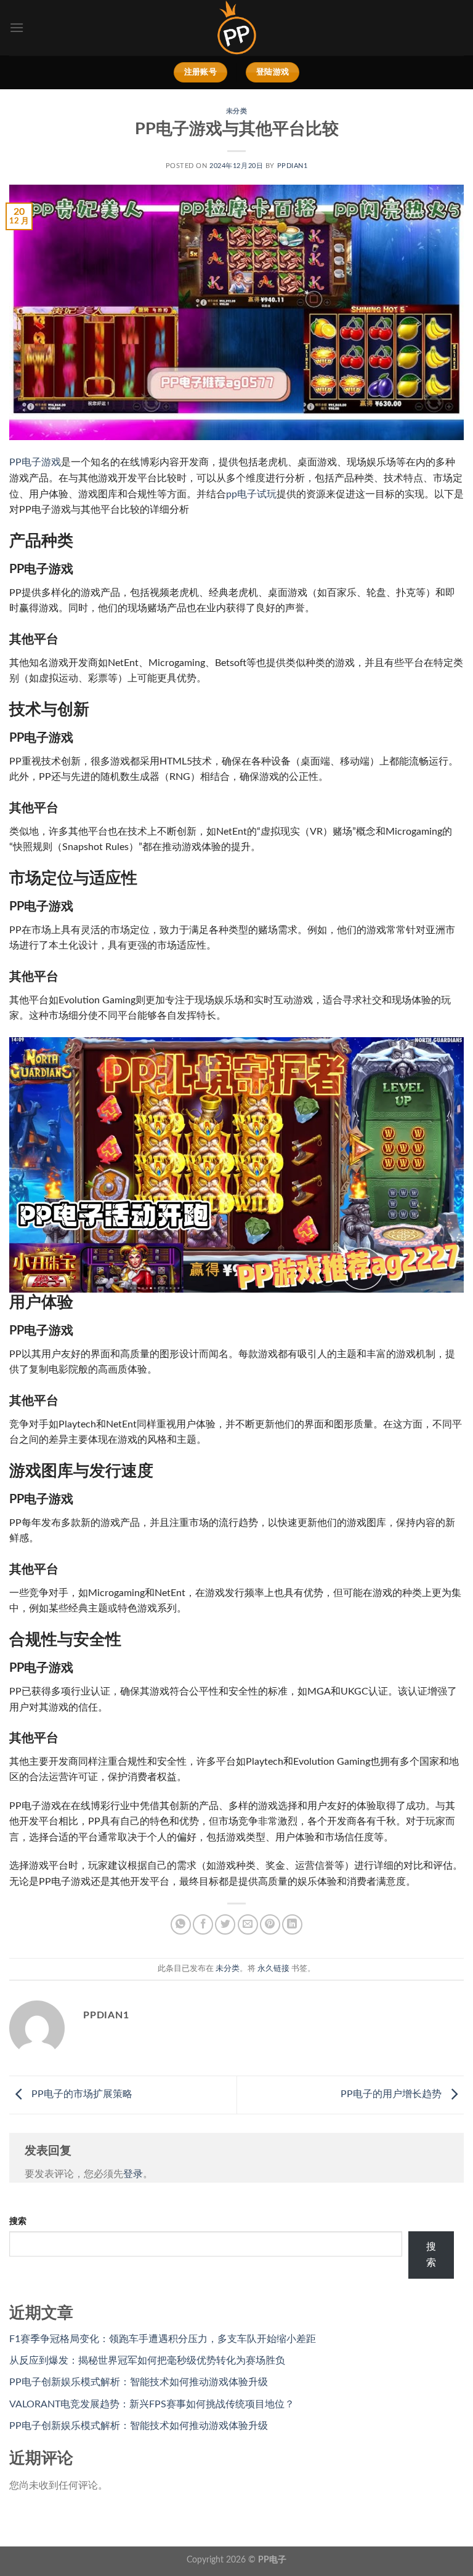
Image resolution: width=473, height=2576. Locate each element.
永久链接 (273, 1968)
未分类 (237, 111)
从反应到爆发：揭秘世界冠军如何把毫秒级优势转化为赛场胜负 (147, 2361)
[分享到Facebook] (203, 1924)
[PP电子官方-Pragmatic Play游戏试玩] (236, 28)
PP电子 (272, 2560)
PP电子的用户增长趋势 (392, 2095)
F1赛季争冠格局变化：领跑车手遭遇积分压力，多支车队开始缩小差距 (163, 2339)
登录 (133, 2174)
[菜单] (17, 27)
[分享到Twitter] (225, 1924)
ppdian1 (293, 166)
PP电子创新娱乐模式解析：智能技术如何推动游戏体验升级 (139, 2382)
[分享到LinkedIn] (292, 1924)
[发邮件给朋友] (248, 1924)
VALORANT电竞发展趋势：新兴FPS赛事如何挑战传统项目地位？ (152, 2404)
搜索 (18, 2221)
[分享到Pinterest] (270, 1924)
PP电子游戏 (35, 462)
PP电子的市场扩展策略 (81, 2095)
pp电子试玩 (251, 494)
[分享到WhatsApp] (181, 1924)
